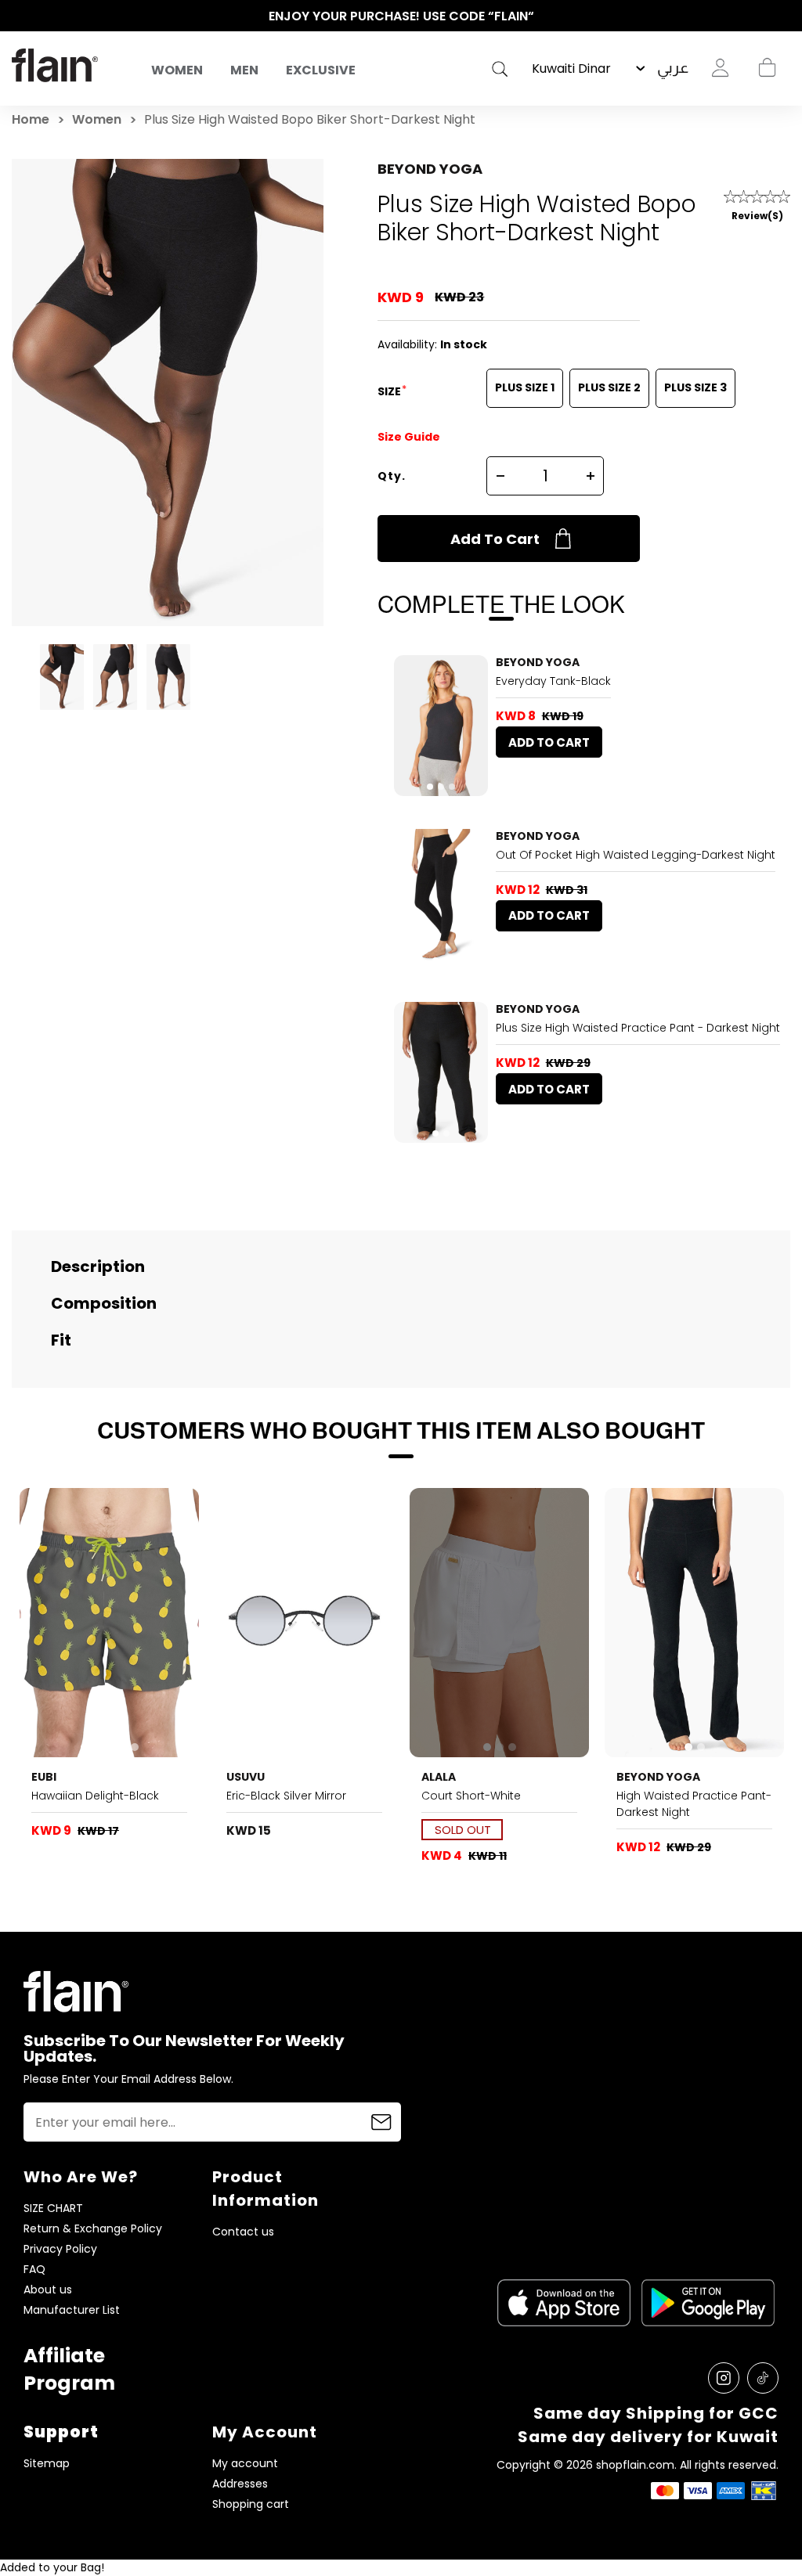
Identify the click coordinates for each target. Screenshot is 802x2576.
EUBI (44, 1777)
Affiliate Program (69, 2369)
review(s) (757, 216)
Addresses (240, 2484)
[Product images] (441, 726)
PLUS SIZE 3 (695, 387)
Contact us (243, 2232)
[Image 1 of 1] (304, 1623)
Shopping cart (767, 68)
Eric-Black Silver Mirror (286, 1796)
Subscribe (381, 2122)
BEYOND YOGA (430, 169)
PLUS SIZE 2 (609, 387)
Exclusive (321, 70)
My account (245, 2464)
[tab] (430, 787)
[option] (401, 16)
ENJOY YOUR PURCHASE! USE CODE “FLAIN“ (401, 16)
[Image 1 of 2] (441, 899)
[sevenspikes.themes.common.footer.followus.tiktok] (763, 2378)
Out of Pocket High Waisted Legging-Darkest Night (636, 855)
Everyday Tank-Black (553, 681)
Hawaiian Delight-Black (95, 1796)
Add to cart (495, 539)
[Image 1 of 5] (109, 1623)
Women (177, 70)
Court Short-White (471, 1796)
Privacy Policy (60, 2249)
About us (48, 2290)
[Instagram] (724, 2378)
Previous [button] (20, 16)
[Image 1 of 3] (441, 726)
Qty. (392, 476)
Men (244, 70)
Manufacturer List (72, 2310)
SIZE (390, 391)
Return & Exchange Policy (93, 2229)
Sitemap (47, 2464)
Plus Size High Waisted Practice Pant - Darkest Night (638, 1028)
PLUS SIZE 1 (525, 387)
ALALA (439, 1777)
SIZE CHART (53, 2209)
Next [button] (782, 16)
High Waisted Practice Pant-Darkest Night (694, 1804)
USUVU (246, 1777)
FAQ (34, 2270)
